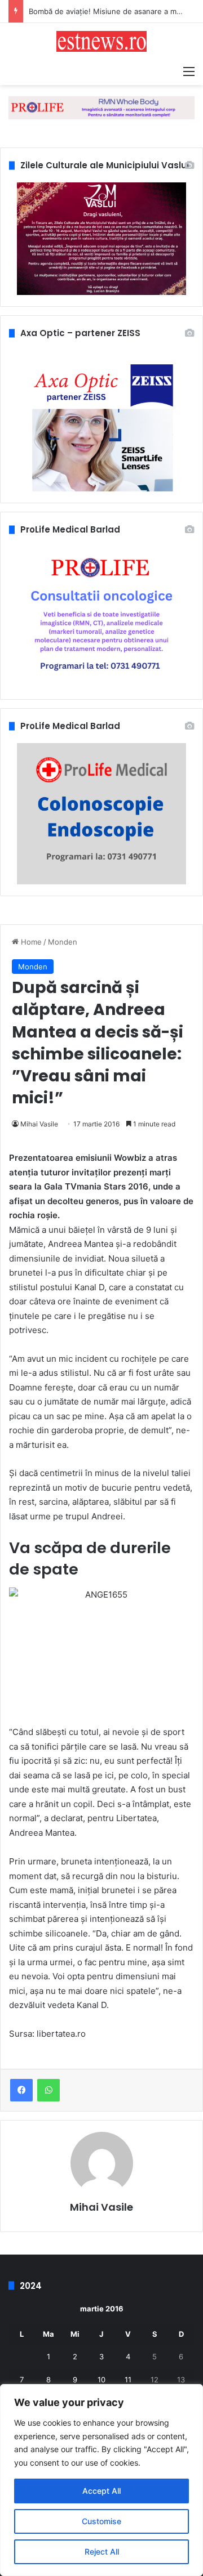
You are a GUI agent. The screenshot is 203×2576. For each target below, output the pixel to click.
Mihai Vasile (39, 1124)
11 (128, 2380)
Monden (63, 942)
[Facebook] (21, 2090)
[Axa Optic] (101, 107)
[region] (101, 2480)
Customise (101, 2521)
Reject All (102, 2552)
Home (30, 942)
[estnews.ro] (101, 41)
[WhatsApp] (48, 2090)
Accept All (101, 2491)
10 (101, 2380)
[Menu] (189, 71)
